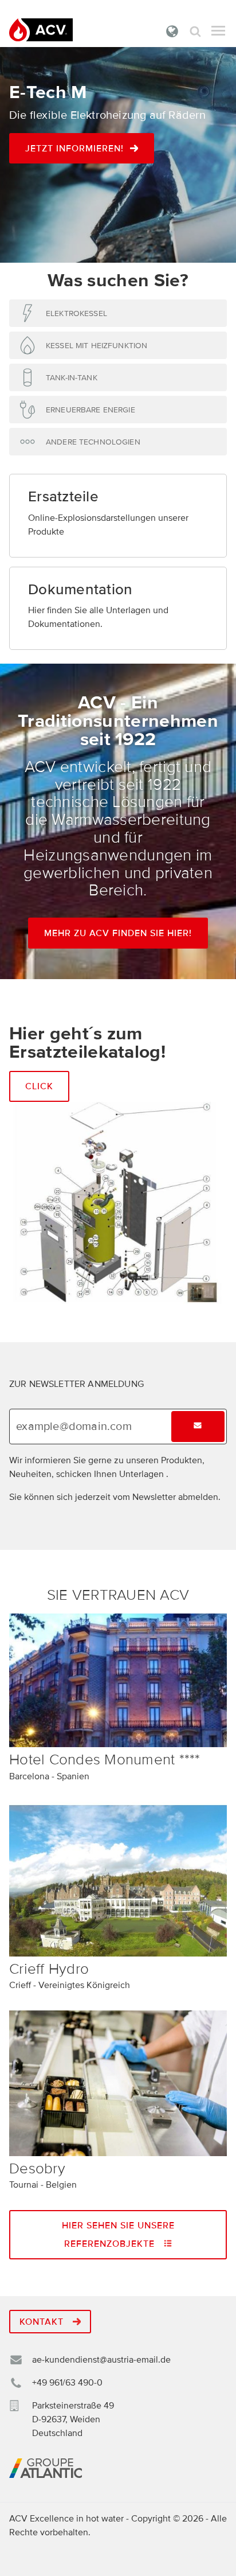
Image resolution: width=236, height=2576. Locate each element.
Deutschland (172, 31)
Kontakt (43, 2322)
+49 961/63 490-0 (67, 2383)
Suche (195, 31)
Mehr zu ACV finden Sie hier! (118, 933)
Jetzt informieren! (74, 149)
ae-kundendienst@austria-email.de (101, 2360)
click (39, 1086)
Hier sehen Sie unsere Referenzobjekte (118, 2235)
